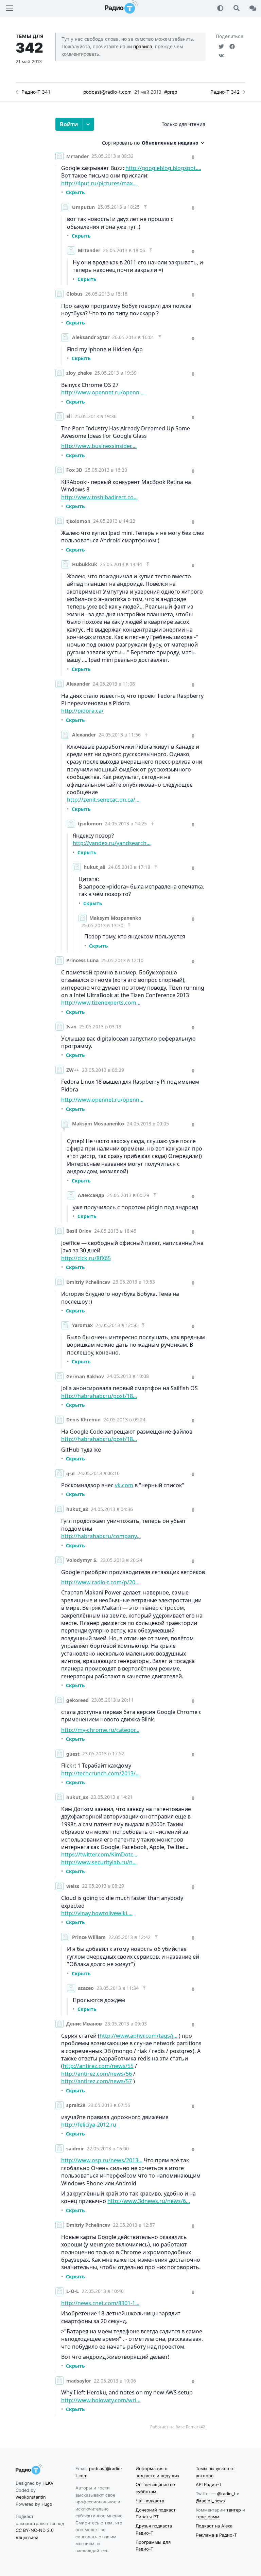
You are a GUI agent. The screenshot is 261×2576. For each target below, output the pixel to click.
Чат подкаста (150, 2501)
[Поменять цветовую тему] (220, 8)
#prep (171, 92)
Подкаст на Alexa (214, 2526)
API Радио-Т (209, 2485)
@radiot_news (210, 2501)
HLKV (48, 2483)
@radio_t (226, 2494)
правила (143, 46)
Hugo (47, 2504)
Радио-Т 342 (225, 92)
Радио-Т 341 (36, 92)
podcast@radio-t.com (107, 92)
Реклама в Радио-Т (216, 2535)
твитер (234, 2510)
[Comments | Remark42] (130, 1274)
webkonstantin (31, 2497)
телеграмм (208, 2517)
